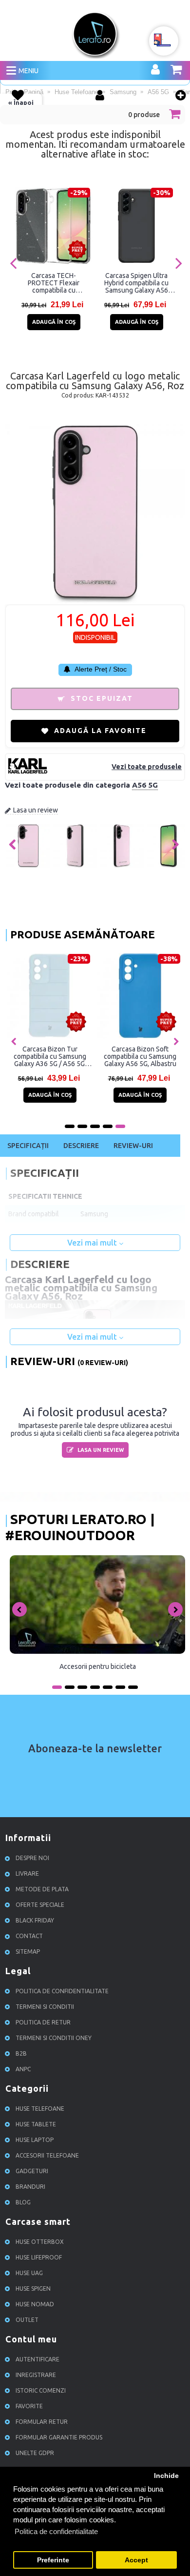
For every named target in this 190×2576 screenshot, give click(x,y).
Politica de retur (43, 2022)
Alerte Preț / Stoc (100, 669)
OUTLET (27, 2320)
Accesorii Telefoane (47, 2155)
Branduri (30, 2187)
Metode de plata (42, 1889)
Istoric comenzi (41, 2390)
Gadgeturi (32, 2171)
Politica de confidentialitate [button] (56, 2531)
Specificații (28, 1146)
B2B (21, 2053)
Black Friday (35, 1920)
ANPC (23, 2069)
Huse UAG (29, 2273)
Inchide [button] (166, 2476)
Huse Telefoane (40, 2109)
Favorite (29, 2406)
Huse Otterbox (40, 2242)
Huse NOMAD (35, 2304)
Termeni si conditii (45, 2007)
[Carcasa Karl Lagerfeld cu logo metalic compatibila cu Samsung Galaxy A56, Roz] (28, 866)
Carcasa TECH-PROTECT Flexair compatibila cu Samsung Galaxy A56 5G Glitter (54, 283)
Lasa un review (36, 810)
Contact (29, 1936)
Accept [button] (136, 2560)
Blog (23, 2202)
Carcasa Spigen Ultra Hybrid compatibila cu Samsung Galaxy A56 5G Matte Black (136, 283)
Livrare (27, 1873)
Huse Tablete (36, 2124)
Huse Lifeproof (39, 2257)
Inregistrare (36, 2375)
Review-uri (133, 1146)
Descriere (81, 1146)
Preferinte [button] (53, 2560)
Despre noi (32, 1858)
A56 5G (145, 785)
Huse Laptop (35, 2140)
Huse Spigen (33, 2289)
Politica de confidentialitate (62, 1991)
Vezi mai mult (93, 1243)
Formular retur (42, 2422)
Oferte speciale (40, 1905)
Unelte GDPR (35, 2453)
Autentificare (38, 2359)
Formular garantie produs (59, 2437)
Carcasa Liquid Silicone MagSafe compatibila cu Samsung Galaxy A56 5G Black (125, 1056)
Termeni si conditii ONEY (54, 2038)
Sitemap (28, 1952)
